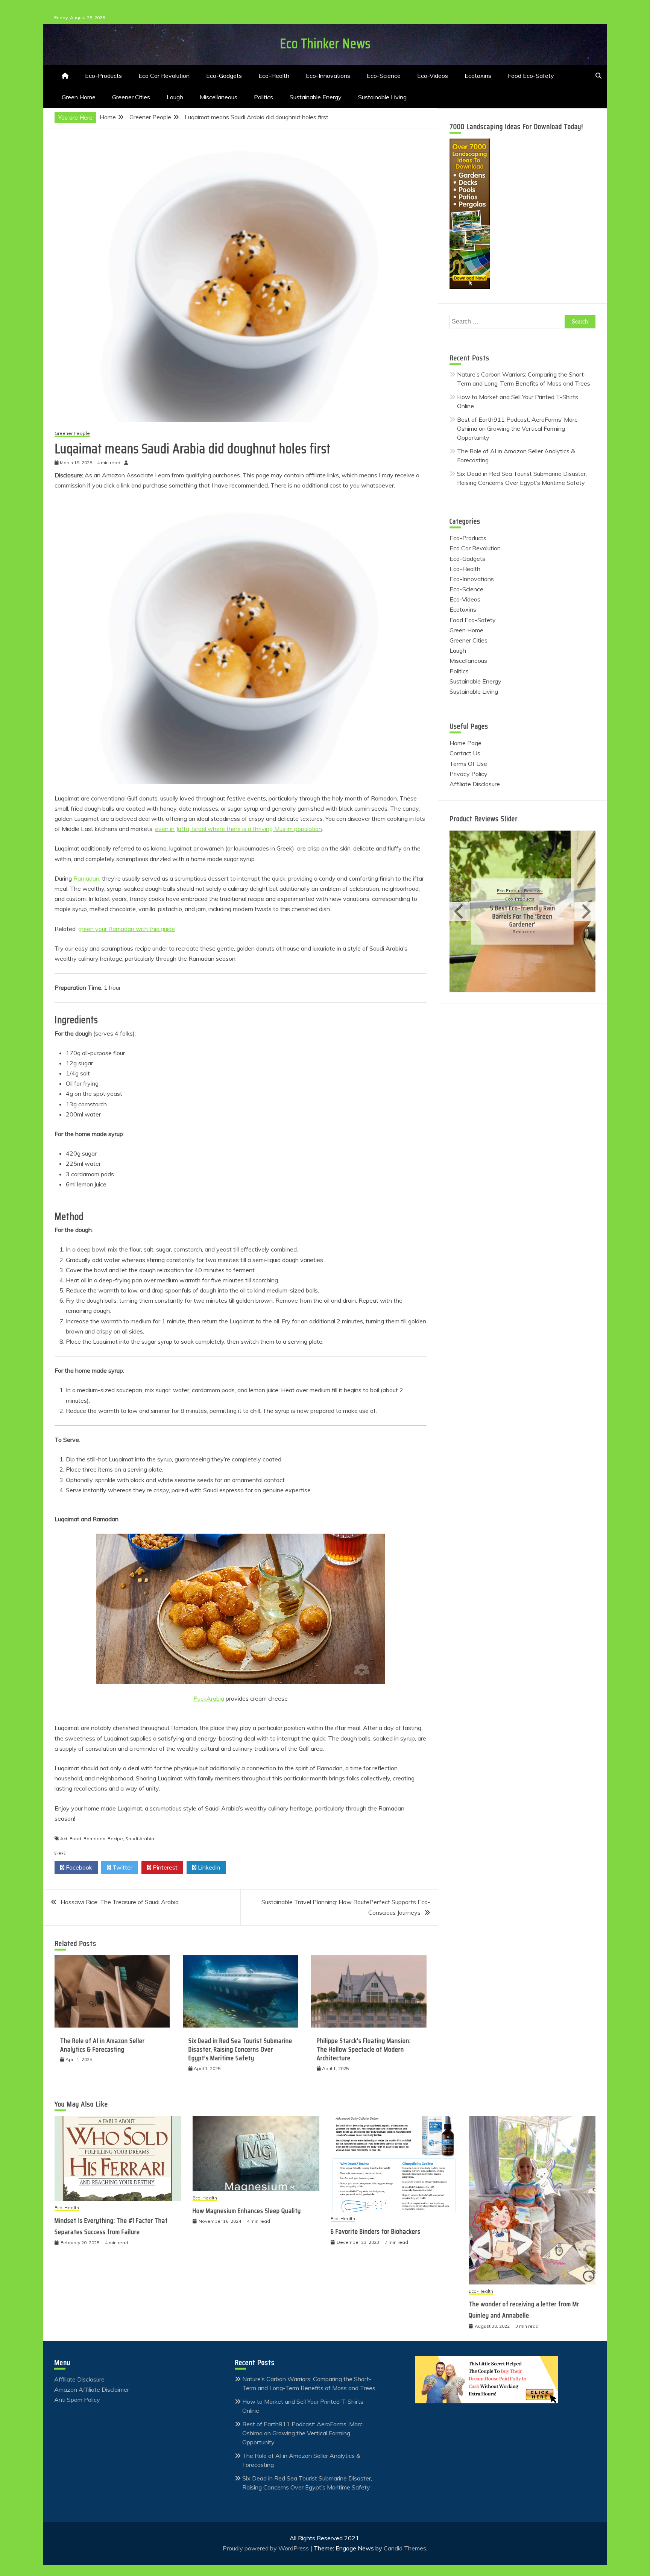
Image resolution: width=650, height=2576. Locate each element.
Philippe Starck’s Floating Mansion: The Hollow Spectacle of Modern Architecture (364, 2050)
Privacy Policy (469, 774)
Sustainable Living (382, 97)
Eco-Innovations (328, 76)
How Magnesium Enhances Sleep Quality (247, 2211)
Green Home (79, 97)
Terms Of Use (468, 764)
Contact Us (465, 753)
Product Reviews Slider (484, 819)
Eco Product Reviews (520, 891)
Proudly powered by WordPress (267, 2548)
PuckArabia (209, 1698)
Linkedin (208, 1867)
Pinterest (164, 1867)
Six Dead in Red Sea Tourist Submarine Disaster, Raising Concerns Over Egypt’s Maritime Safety (240, 2050)
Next (585, 911)
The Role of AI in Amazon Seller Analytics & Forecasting (103, 2045)
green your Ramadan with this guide (127, 929)
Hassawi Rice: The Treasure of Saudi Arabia (120, 1902)
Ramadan (86, 878)
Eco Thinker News (325, 43)
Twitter (122, 1867)
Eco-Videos (433, 76)
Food (75, 1839)
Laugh (175, 97)
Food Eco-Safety (531, 76)
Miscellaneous (219, 97)
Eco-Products (103, 76)
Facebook (78, 1867)
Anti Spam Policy (77, 2400)
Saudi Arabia (140, 1839)
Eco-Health (274, 76)
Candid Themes (405, 2548)
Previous (460, 911)
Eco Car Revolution (164, 76)
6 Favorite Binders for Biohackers (376, 2231)
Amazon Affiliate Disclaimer (92, 2389)
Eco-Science (384, 76)
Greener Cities (131, 97)
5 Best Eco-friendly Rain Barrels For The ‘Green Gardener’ (523, 916)
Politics (263, 97)
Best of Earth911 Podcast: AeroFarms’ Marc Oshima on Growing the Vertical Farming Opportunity (517, 428)
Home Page (465, 743)
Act (64, 1839)
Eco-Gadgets (224, 76)
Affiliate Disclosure (475, 784)
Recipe (115, 1839)
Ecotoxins (478, 76)
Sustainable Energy (316, 97)
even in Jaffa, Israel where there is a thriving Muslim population (238, 829)
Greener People (72, 434)
